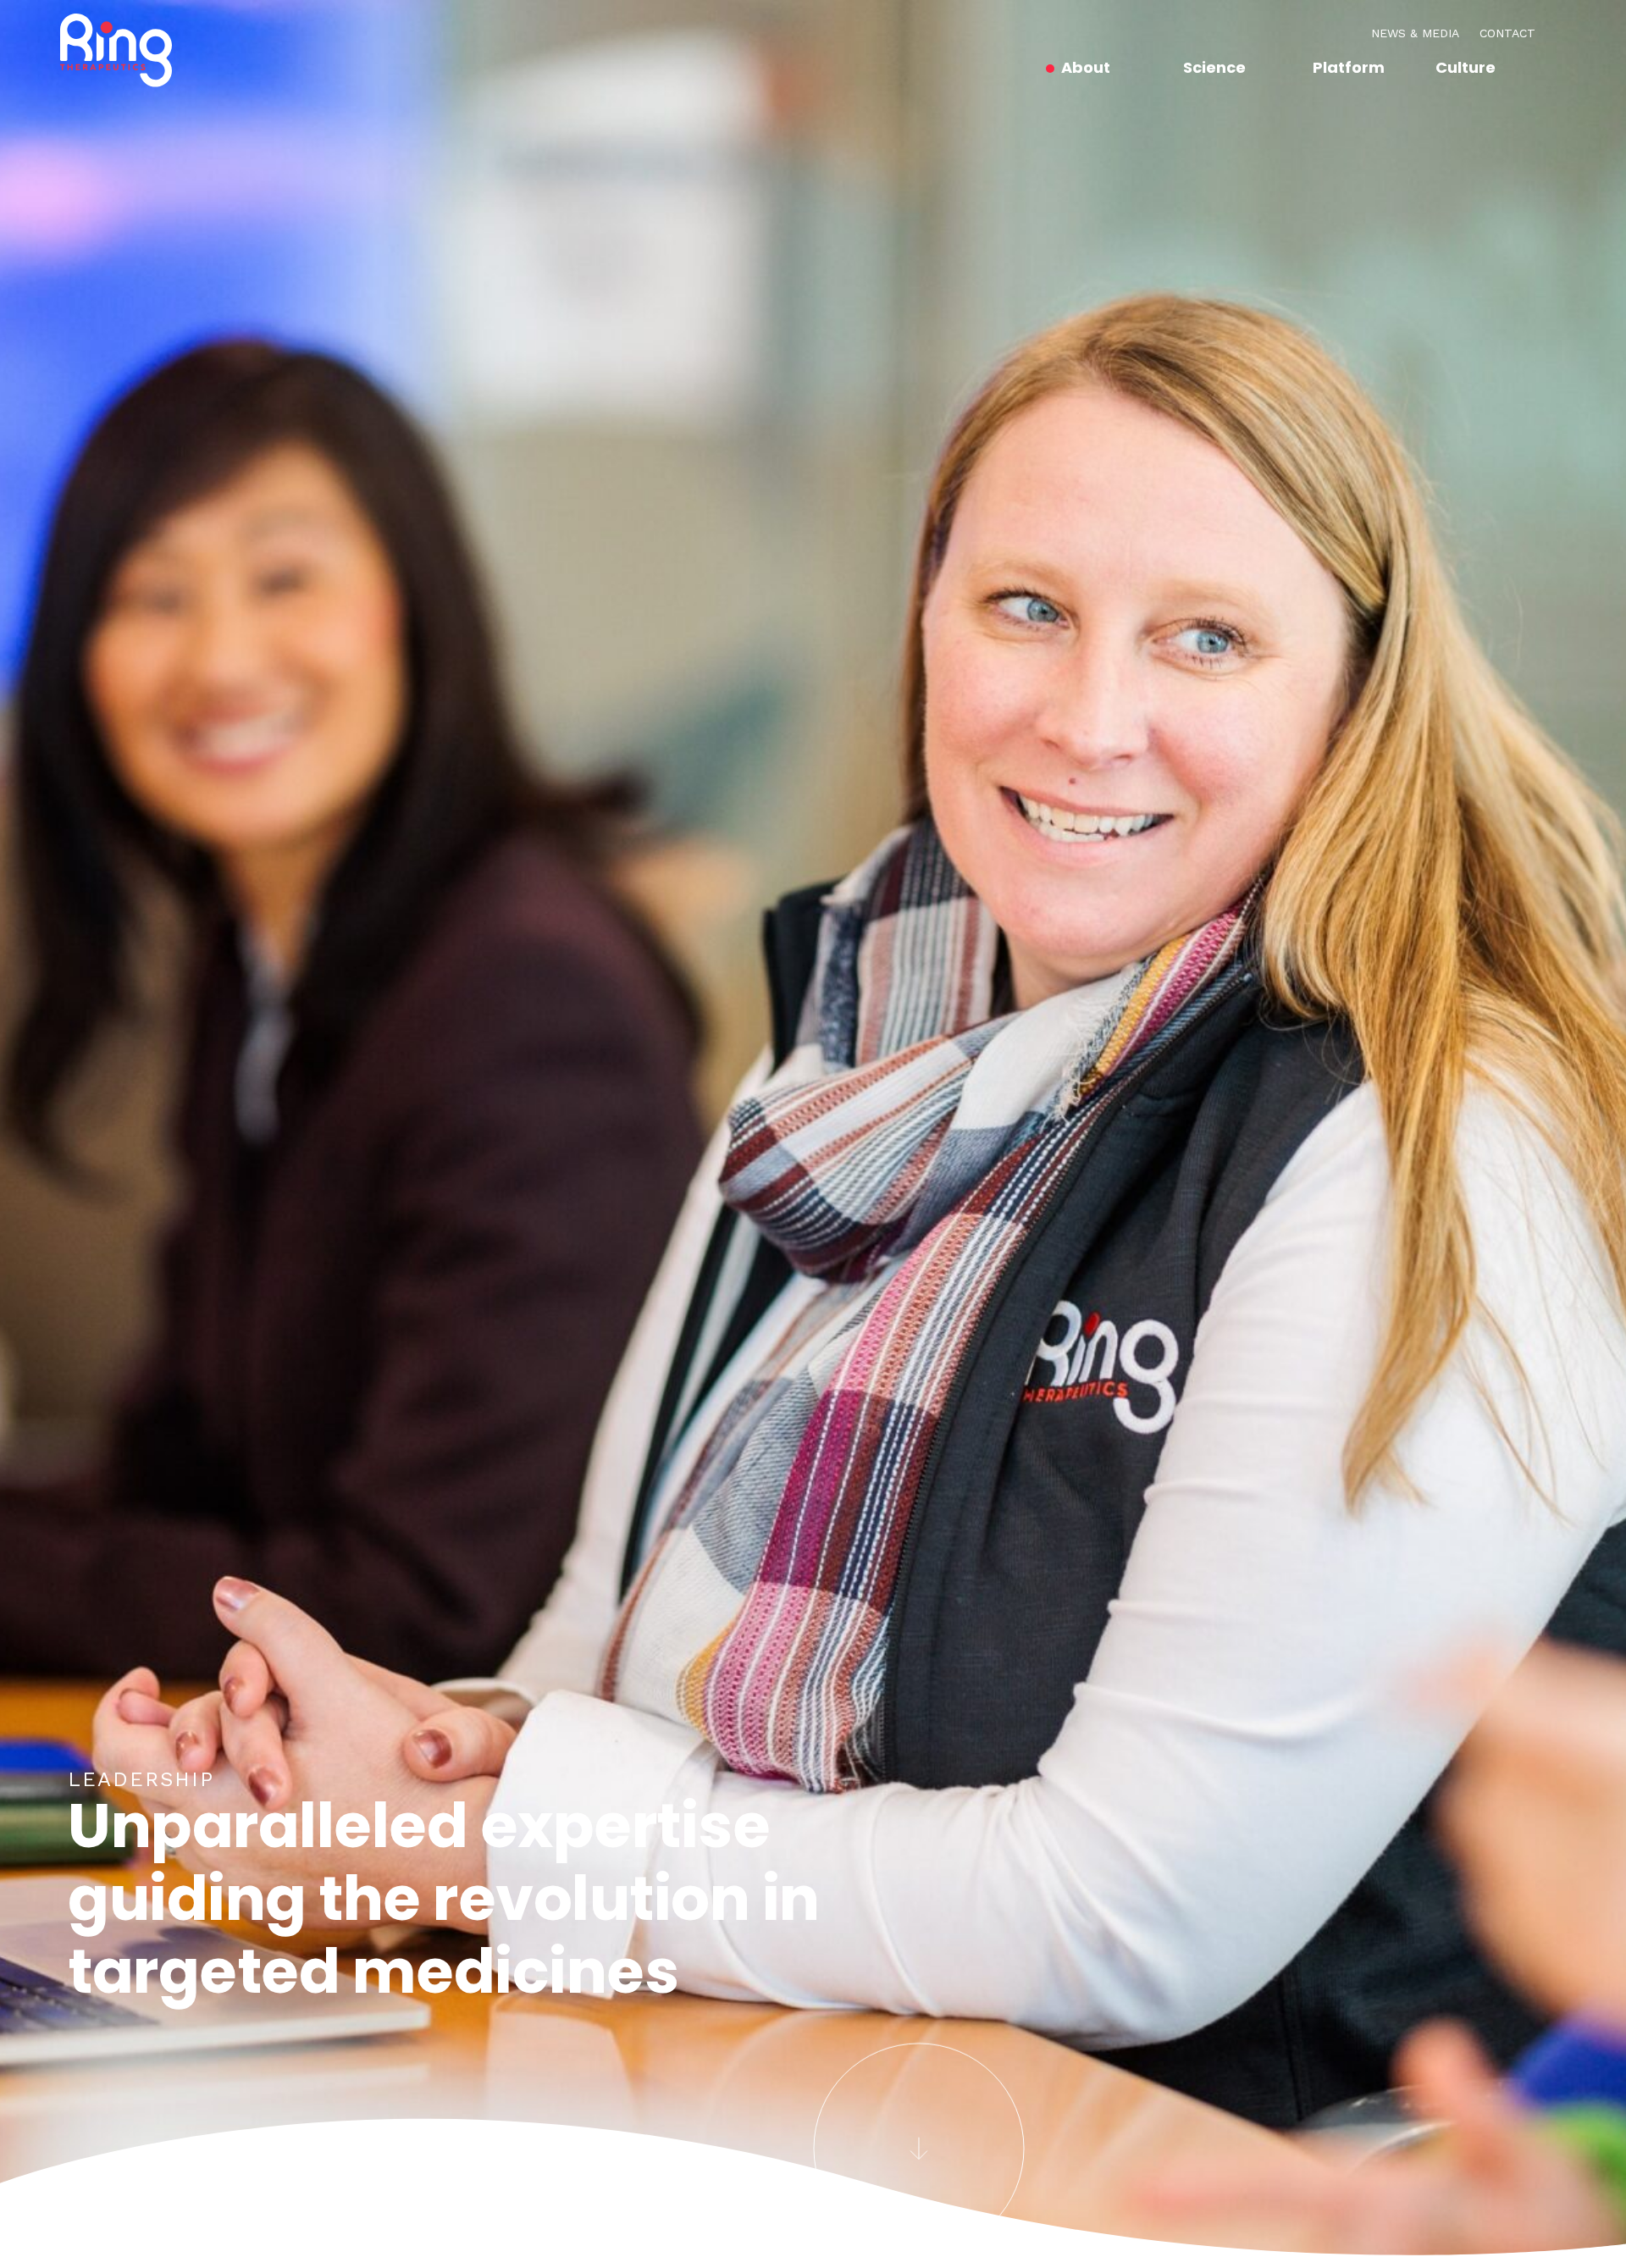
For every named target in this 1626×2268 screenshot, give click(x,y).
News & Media (1415, 33)
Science (1214, 67)
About (1086, 67)
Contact (1507, 33)
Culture (1466, 67)
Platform (1349, 67)
